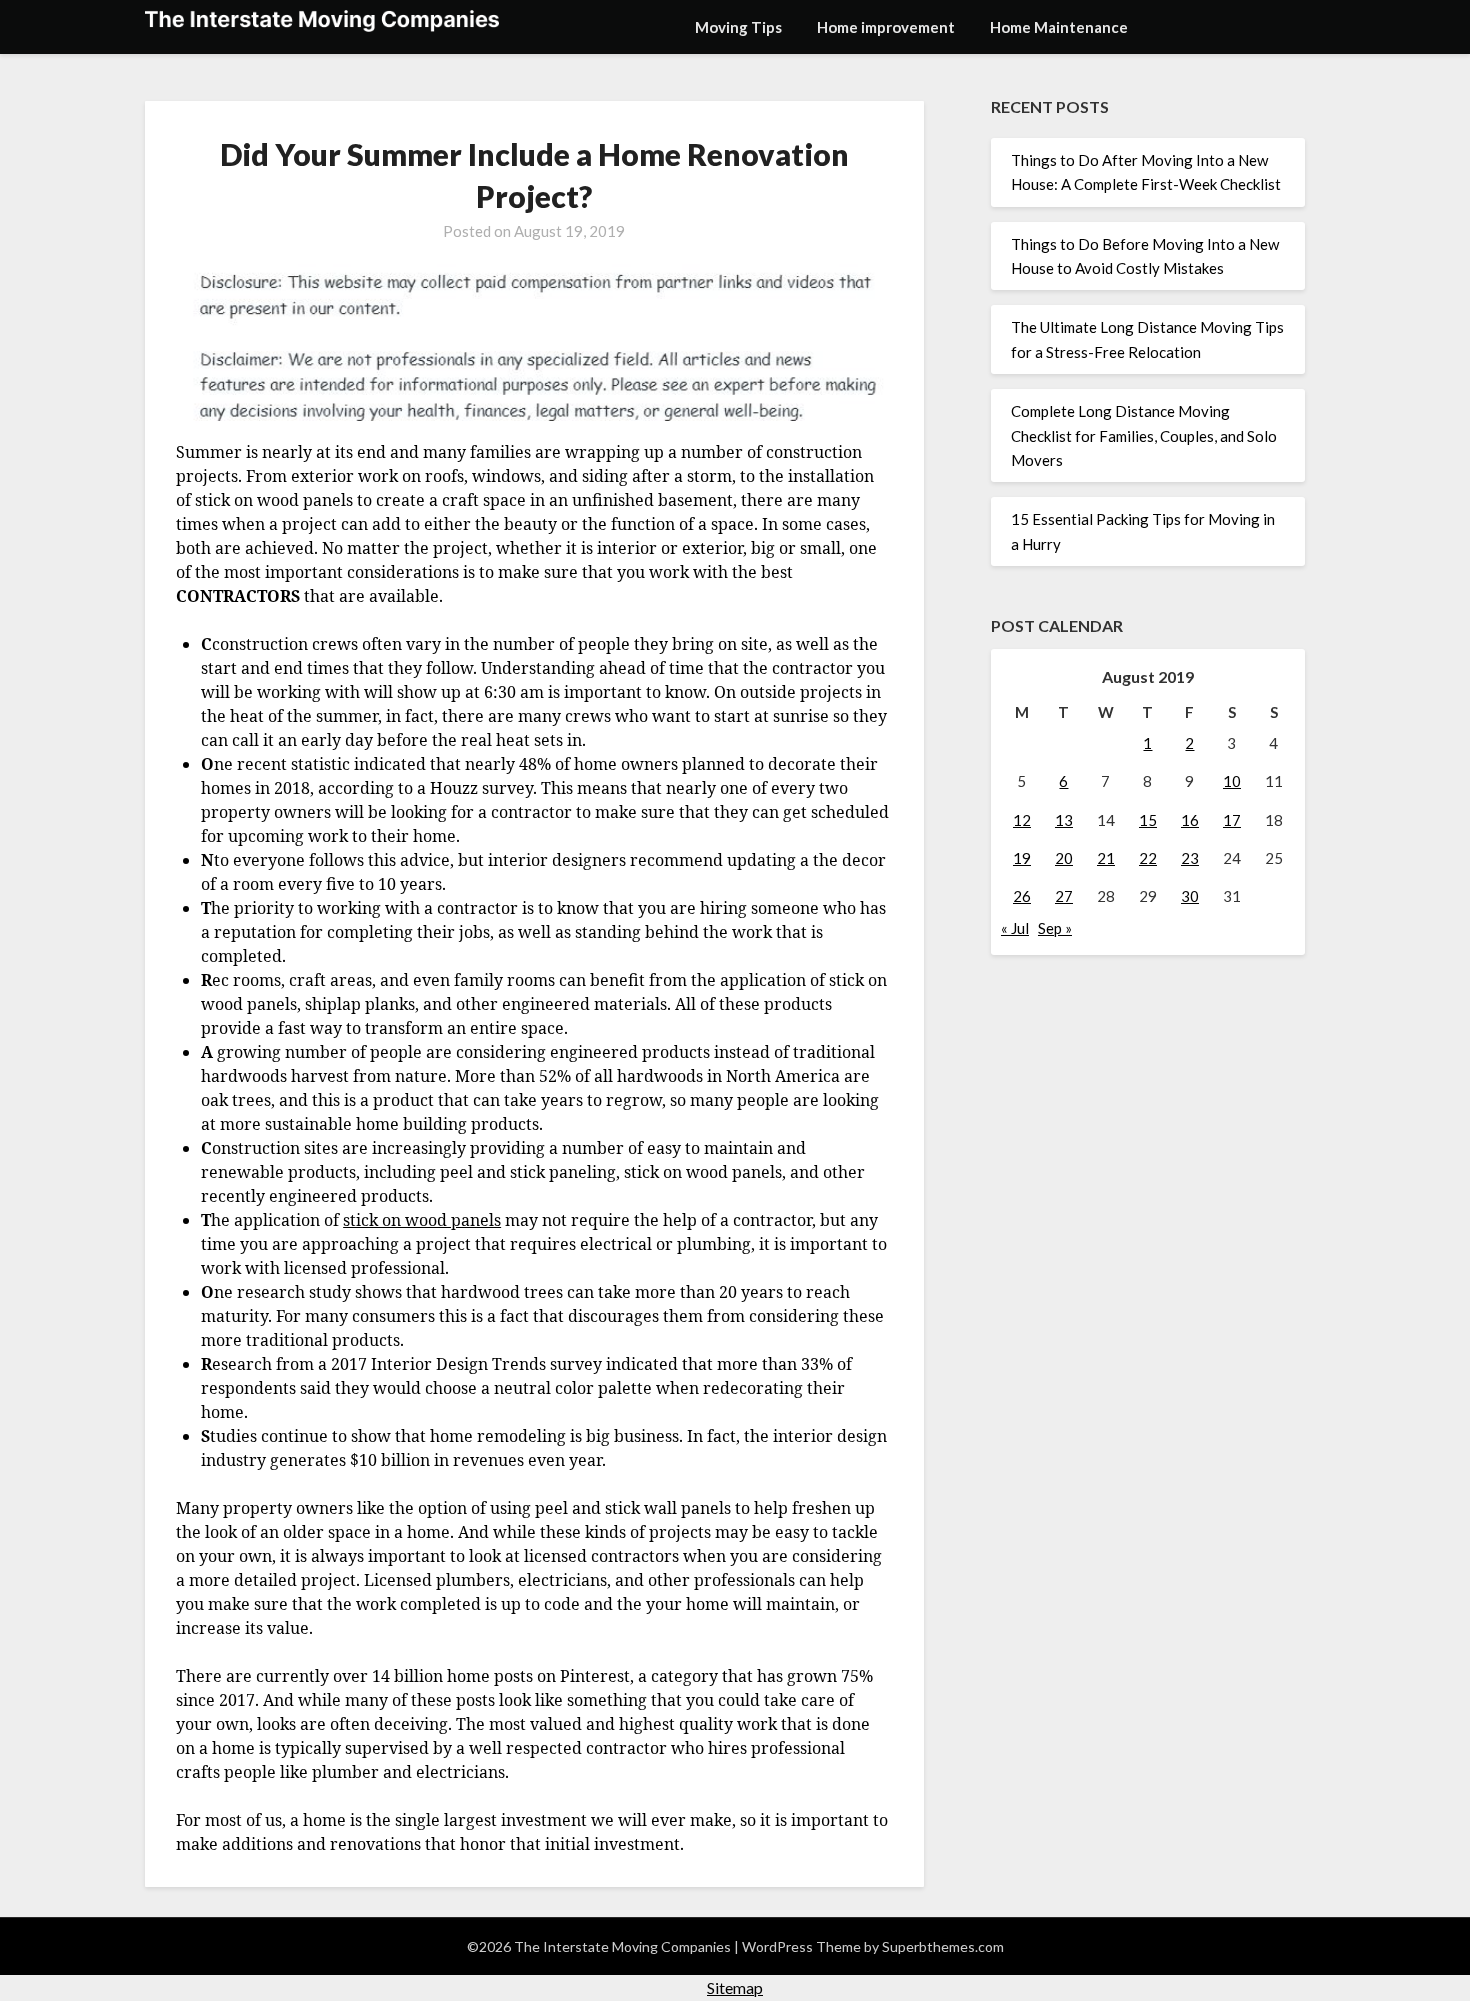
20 (1064, 858)
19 (1022, 858)
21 (1106, 858)
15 (1148, 820)
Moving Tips (738, 27)
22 (1148, 858)
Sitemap (735, 1987)
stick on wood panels (422, 1220)
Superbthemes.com (943, 1946)
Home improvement (886, 27)
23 (1190, 858)
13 (1064, 820)
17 (1232, 820)
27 (1064, 896)
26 (1022, 896)
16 (1190, 820)
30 (1190, 896)
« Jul (1015, 928)
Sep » (1055, 928)
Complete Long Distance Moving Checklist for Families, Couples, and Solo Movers (1144, 435)
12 (1022, 820)
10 (1232, 781)
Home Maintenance (1059, 27)
